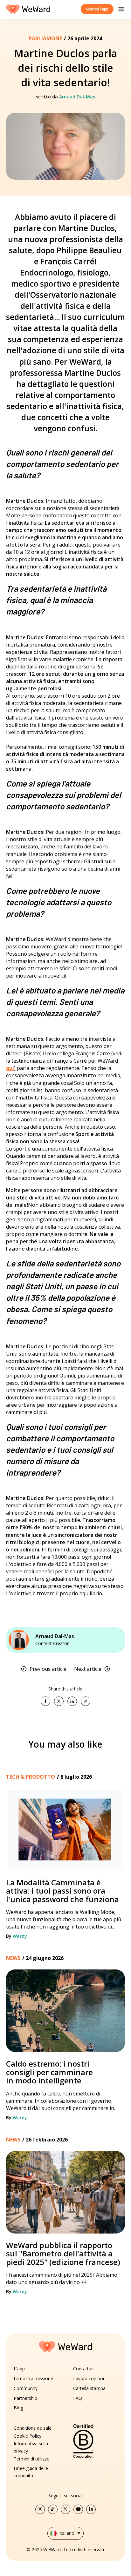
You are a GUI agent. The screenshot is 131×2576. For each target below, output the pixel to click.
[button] (121, 9)
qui (10, 1068)
